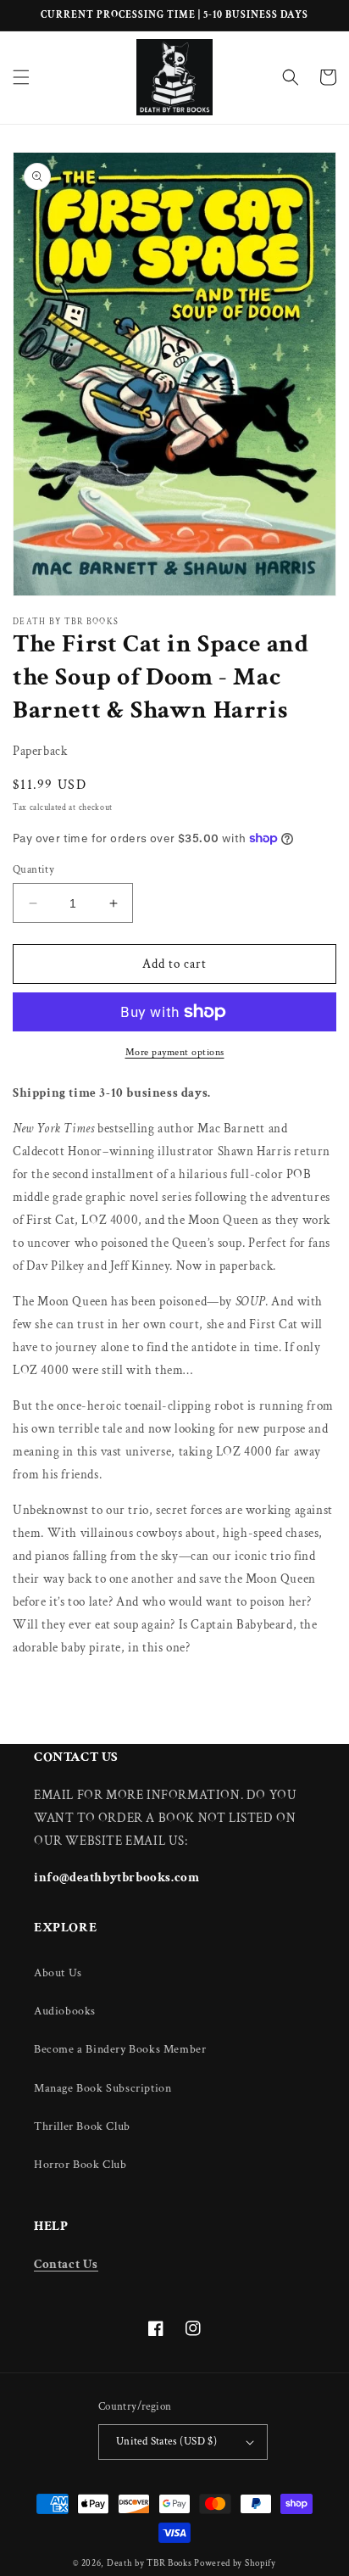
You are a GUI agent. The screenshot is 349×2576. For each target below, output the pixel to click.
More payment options (175, 1052)
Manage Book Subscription (102, 2088)
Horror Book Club (80, 2165)
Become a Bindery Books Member (120, 2049)
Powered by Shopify (235, 2563)
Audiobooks (65, 2011)
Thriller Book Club (82, 2126)
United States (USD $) (166, 2442)
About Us (58, 1973)
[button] (21, 77)
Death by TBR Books (150, 2563)
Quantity (33, 870)
